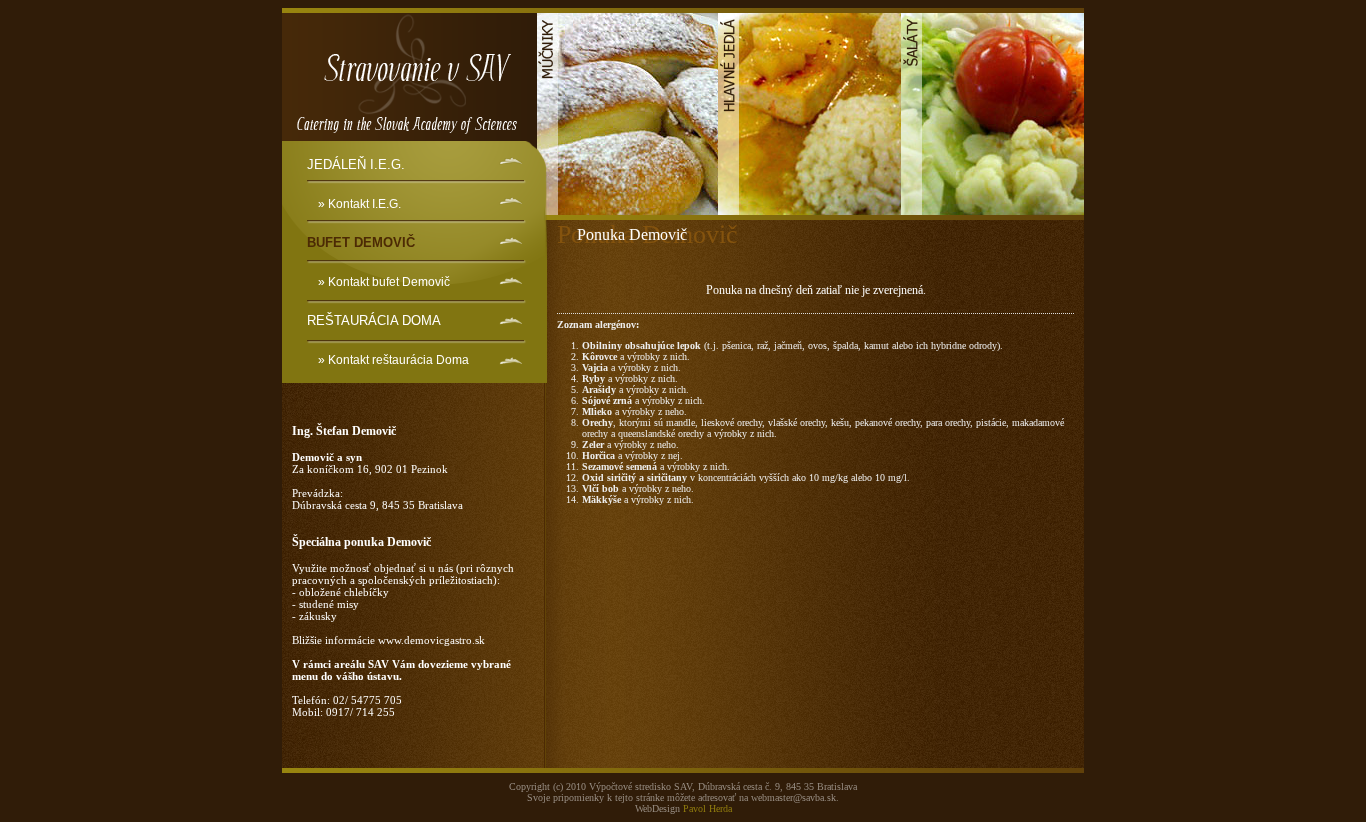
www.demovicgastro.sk (431, 640)
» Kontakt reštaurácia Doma (393, 360)
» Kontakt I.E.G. (359, 204)
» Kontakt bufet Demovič (384, 282)
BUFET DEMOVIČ (361, 242)
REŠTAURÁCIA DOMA (374, 320)
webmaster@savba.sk (793, 797)
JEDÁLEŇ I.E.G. (356, 164)
